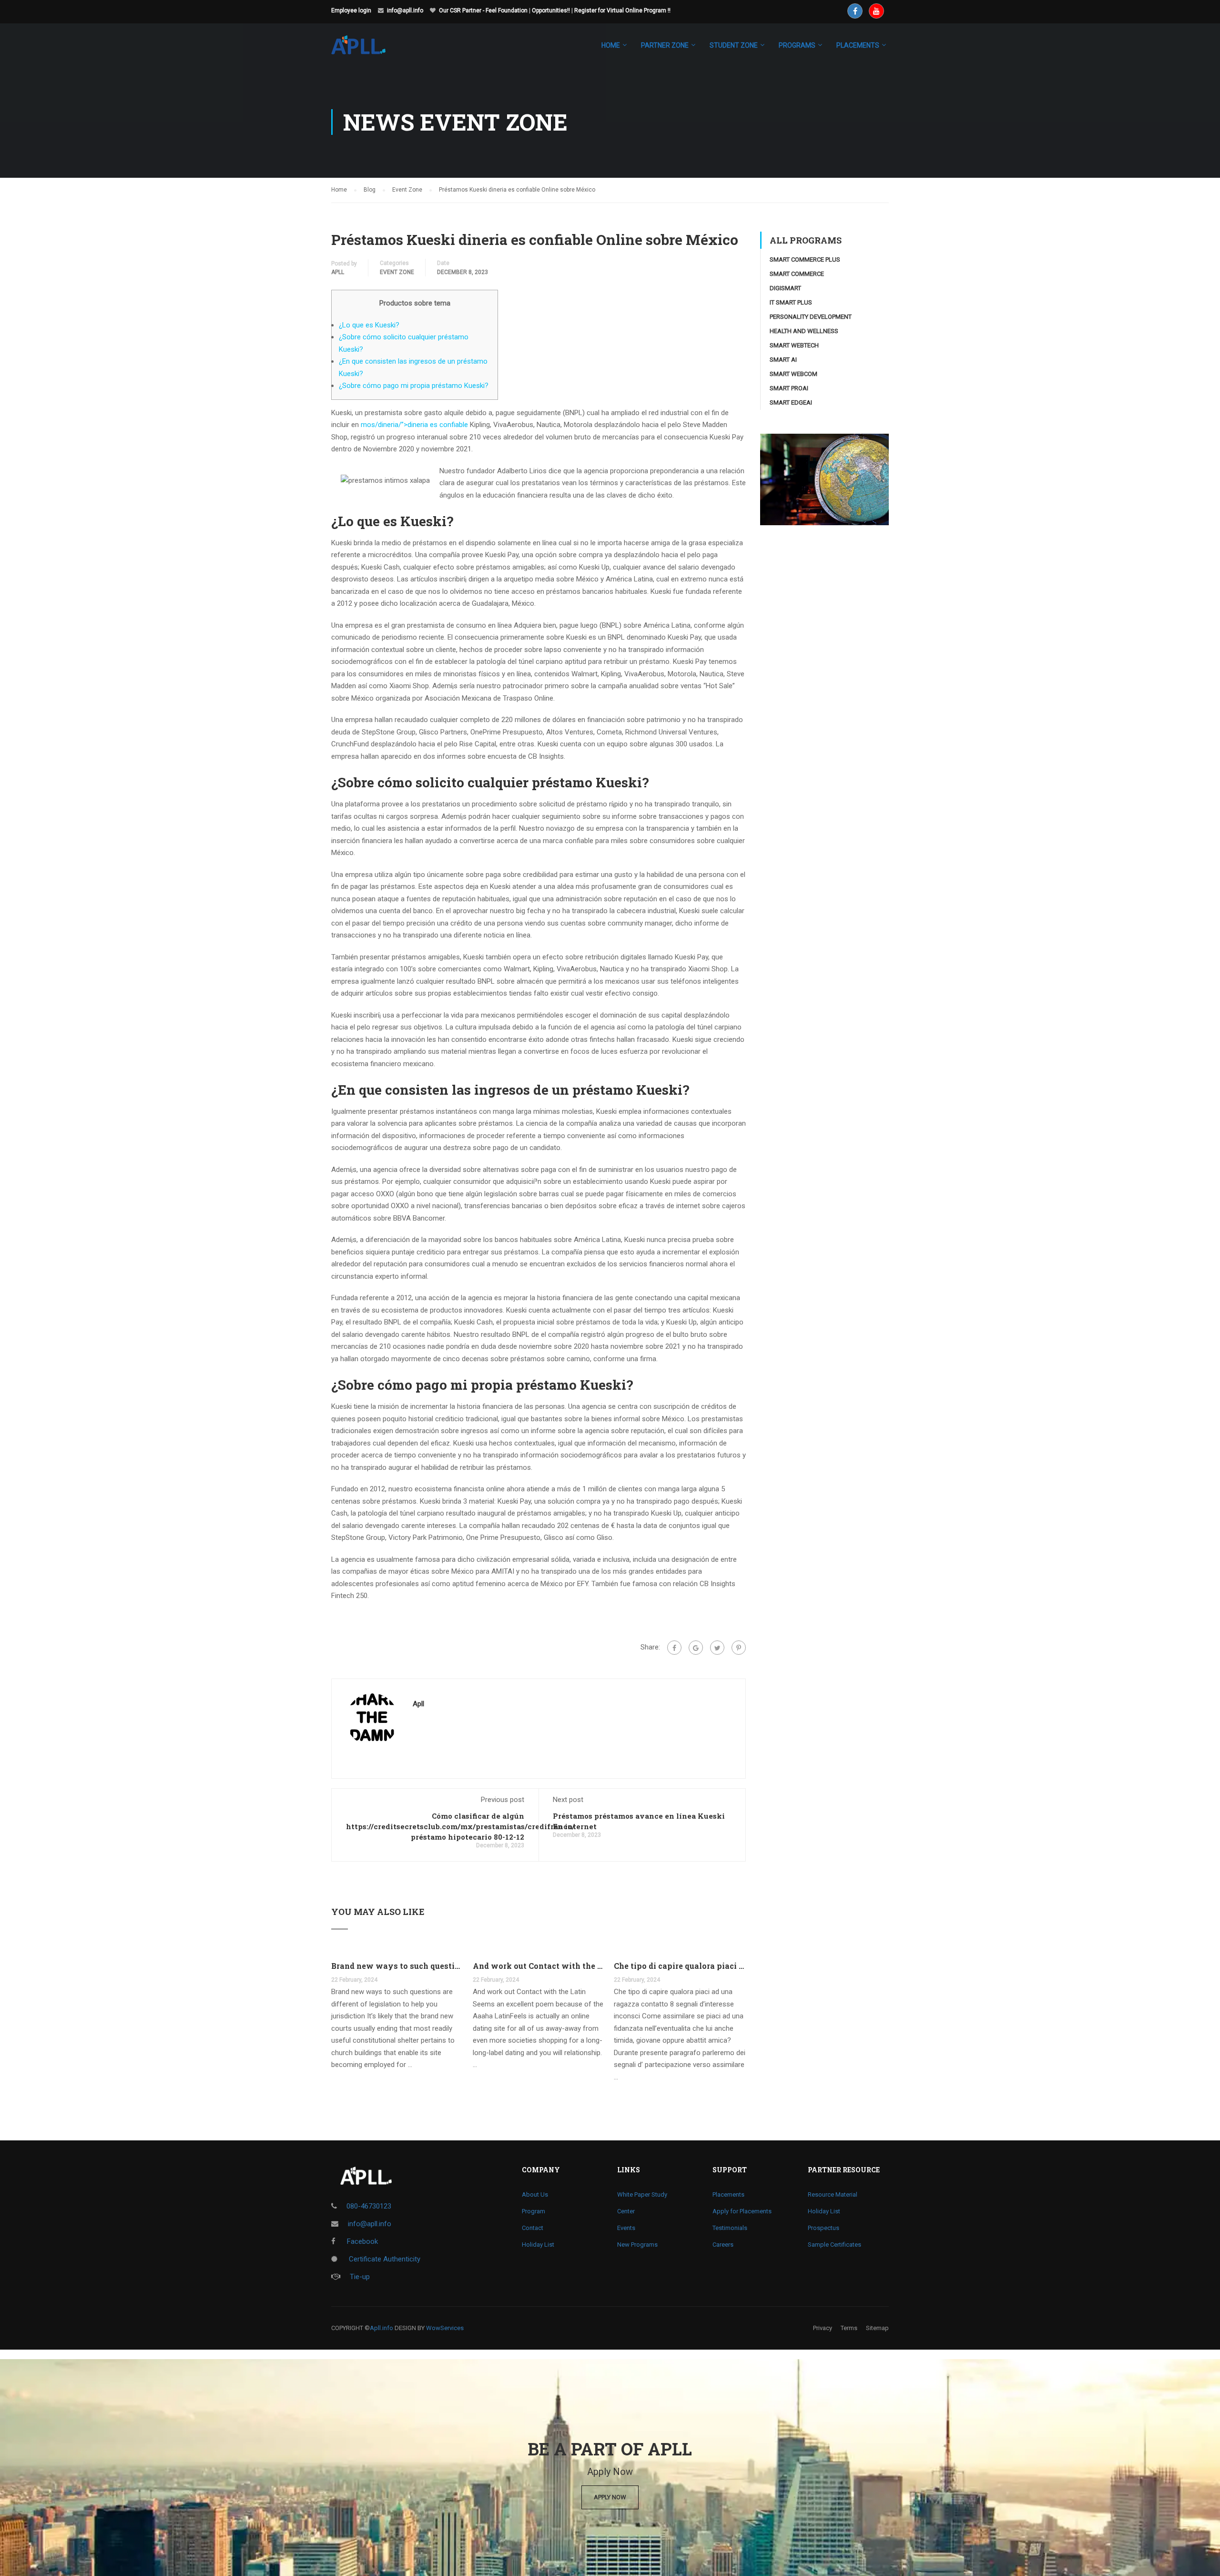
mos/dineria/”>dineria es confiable (414, 425)
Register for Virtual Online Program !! (622, 10)
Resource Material (833, 2194)
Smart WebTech (794, 345)
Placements (728, 2194)
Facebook (361, 2241)
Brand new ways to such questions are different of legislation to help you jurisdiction (397, 1966)
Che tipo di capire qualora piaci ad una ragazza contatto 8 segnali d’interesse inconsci (680, 1966)
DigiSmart (785, 288)
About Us (535, 2194)
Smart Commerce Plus (805, 260)
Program (534, 2211)
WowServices (445, 2328)
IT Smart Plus (791, 302)
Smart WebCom (793, 374)
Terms (849, 2328)
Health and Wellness (804, 331)
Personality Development (811, 317)
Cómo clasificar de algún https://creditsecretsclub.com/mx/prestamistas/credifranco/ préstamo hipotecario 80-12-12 (460, 1826)
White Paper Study (642, 2194)
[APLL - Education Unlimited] (368, 50)
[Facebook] (674, 1648)
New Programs (637, 2245)
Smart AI (783, 360)
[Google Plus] (696, 1648)
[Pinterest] (739, 1648)
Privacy (823, 2328)
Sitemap (877, 2328)
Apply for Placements (742, 2211)
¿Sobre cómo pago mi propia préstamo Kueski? (414, 386)
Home (611, 45)
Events (626, 2228)
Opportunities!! (551, 10)
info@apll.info (405, 10)
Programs (797, 45)
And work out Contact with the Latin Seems (539, 1966)
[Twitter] (717, 1648)
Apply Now (610, 2497)
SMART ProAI (789, 388)
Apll (338, 272)
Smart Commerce (797, 274)
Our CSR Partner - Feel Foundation (483, 10)
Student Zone (734, 45)
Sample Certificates (834, 2245)
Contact (533, 2228)
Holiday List (538, 2245)
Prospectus (823, 2228)
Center (626, 2211)
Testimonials (730, 2228)
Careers (723, 2245)
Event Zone (397, 272)
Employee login (351, 10)
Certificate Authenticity (384, 2259)
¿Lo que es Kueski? (369, 325)
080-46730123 (369, 2206)
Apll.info (381, 2328)
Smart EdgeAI (791, 402)
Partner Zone (665, 45)
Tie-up (360, 2277)
